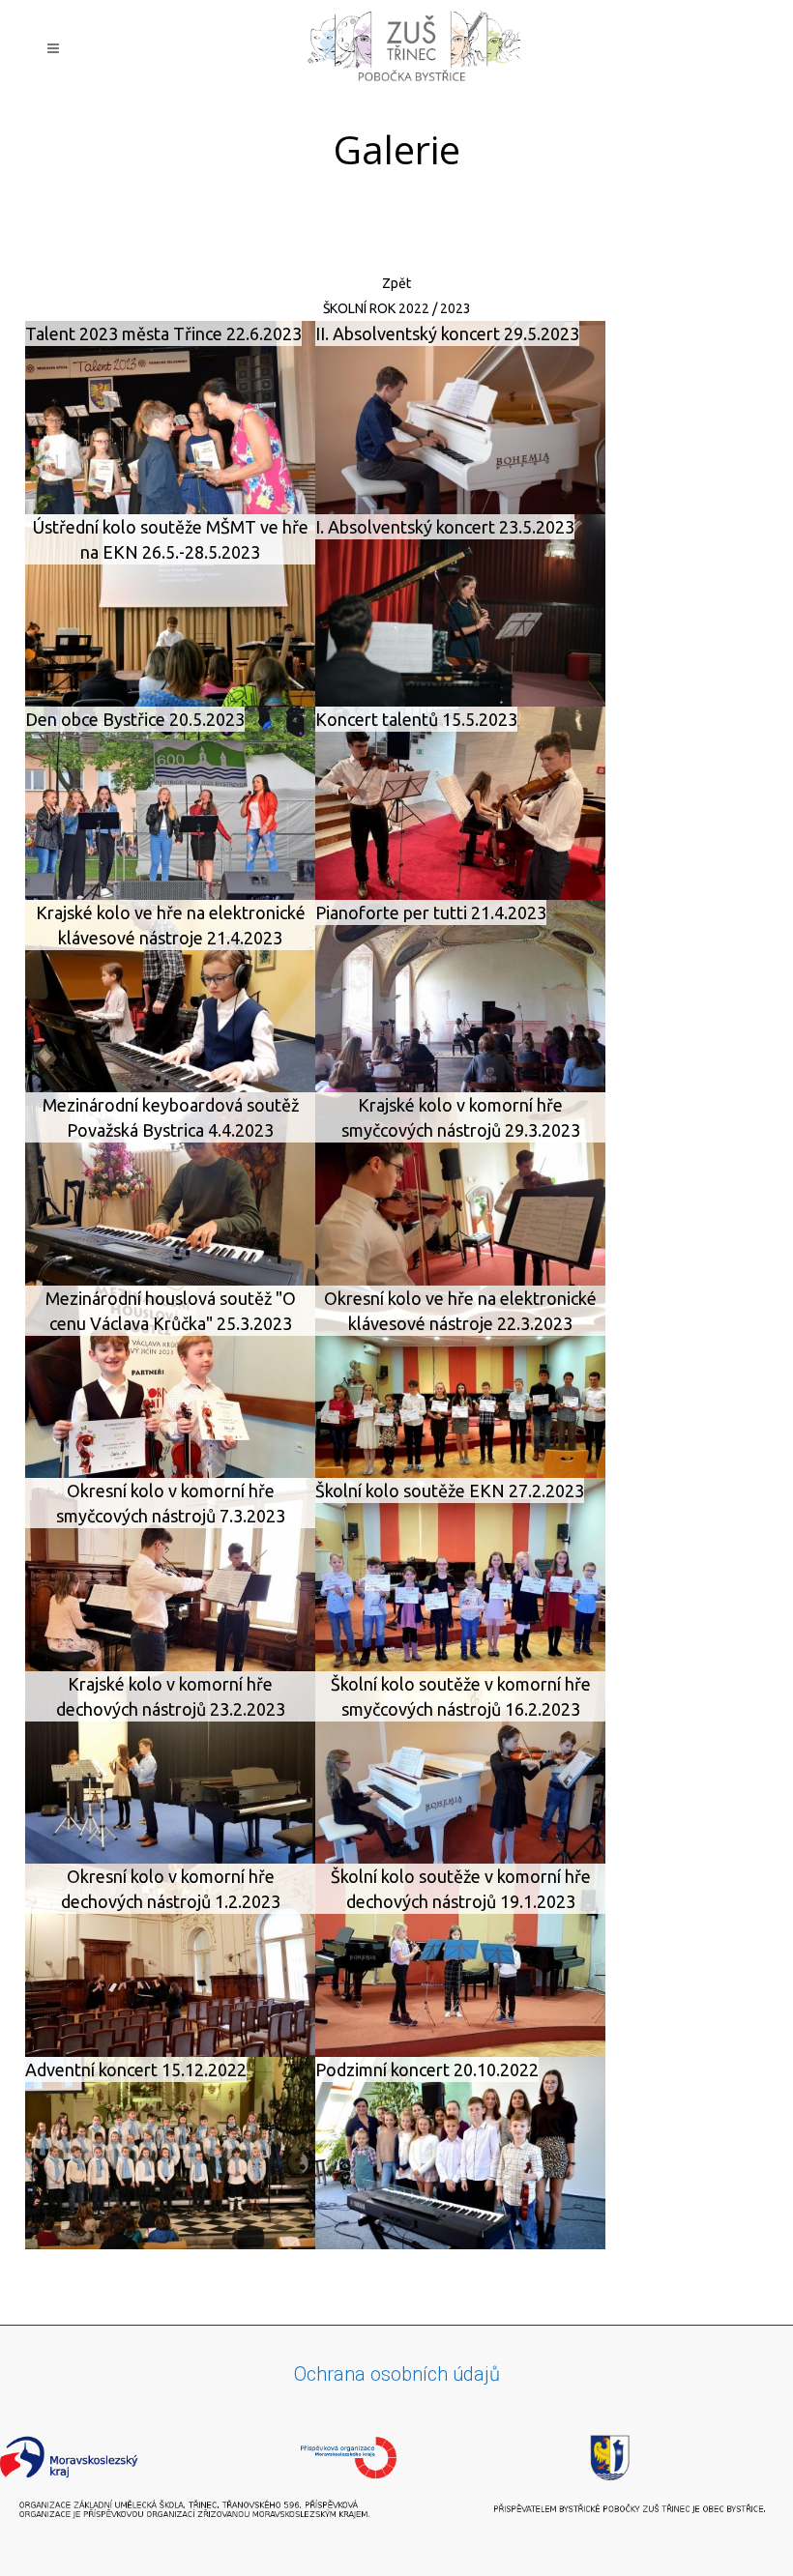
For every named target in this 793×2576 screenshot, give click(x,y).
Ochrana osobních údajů (397, 2374)
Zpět (396, 283)
